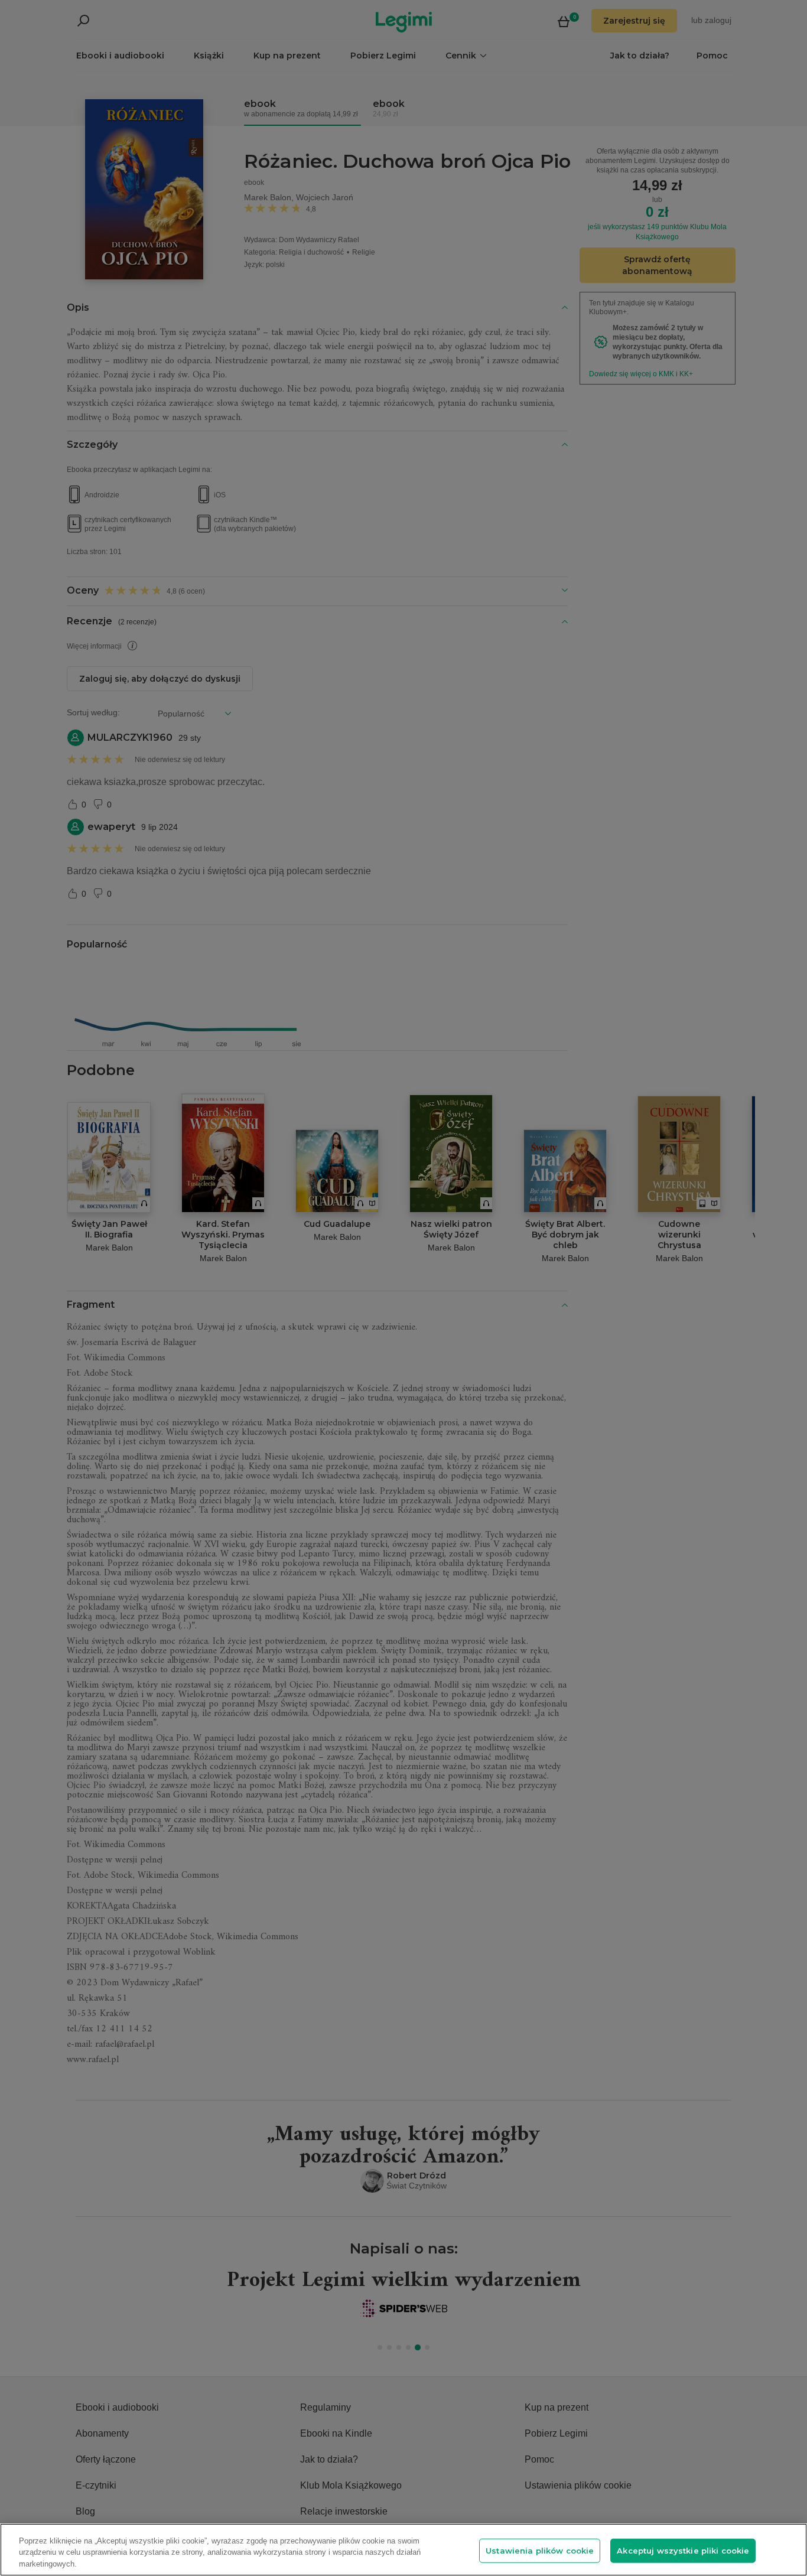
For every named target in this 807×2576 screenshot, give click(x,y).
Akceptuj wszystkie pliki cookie (683, 2550)
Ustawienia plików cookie (540, 2550)
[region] (403, 2550)
